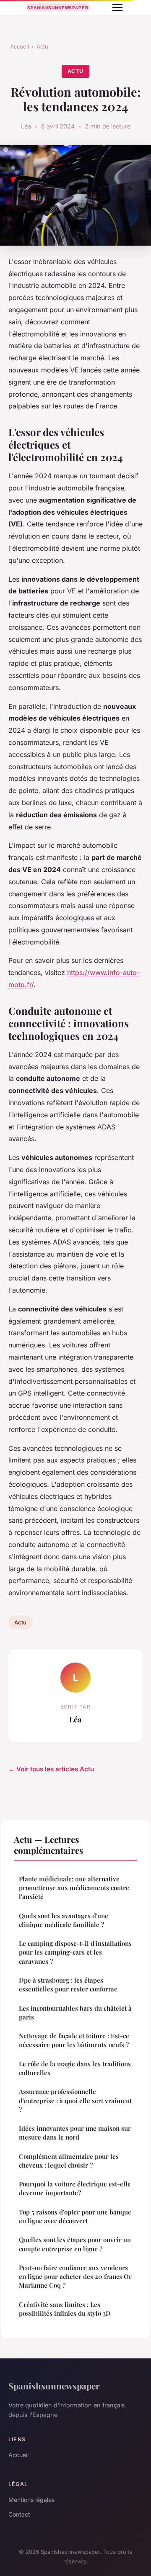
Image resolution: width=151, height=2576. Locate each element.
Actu (42, 46)
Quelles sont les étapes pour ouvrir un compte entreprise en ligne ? (75, 2244)
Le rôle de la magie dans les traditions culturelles (75, 2068)
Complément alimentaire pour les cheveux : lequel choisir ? (69, 2161)
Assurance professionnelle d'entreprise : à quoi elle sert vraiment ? (75, 2100)
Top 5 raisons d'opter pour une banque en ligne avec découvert (75, 2216)
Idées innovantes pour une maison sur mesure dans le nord (75, 2133)
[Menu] (117, 8)
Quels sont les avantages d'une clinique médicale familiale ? (64, 1920)
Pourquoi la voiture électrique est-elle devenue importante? (75, 2188)
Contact (19, 2514)
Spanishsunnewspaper (54, 2386)
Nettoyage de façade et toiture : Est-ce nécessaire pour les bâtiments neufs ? (74, 2040)
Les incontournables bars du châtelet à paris (75, 2013)
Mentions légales (31, 2500)
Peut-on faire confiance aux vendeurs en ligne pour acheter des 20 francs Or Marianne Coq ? (75, 2277)
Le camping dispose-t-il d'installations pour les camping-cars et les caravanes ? (75, 1952)
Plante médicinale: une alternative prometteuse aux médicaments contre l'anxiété (74, 1888)
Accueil (20, 46)
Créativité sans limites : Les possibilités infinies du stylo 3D (65, 2309)
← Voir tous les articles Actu (51, 1769)
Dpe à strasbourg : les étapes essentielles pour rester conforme (68, 1985)
